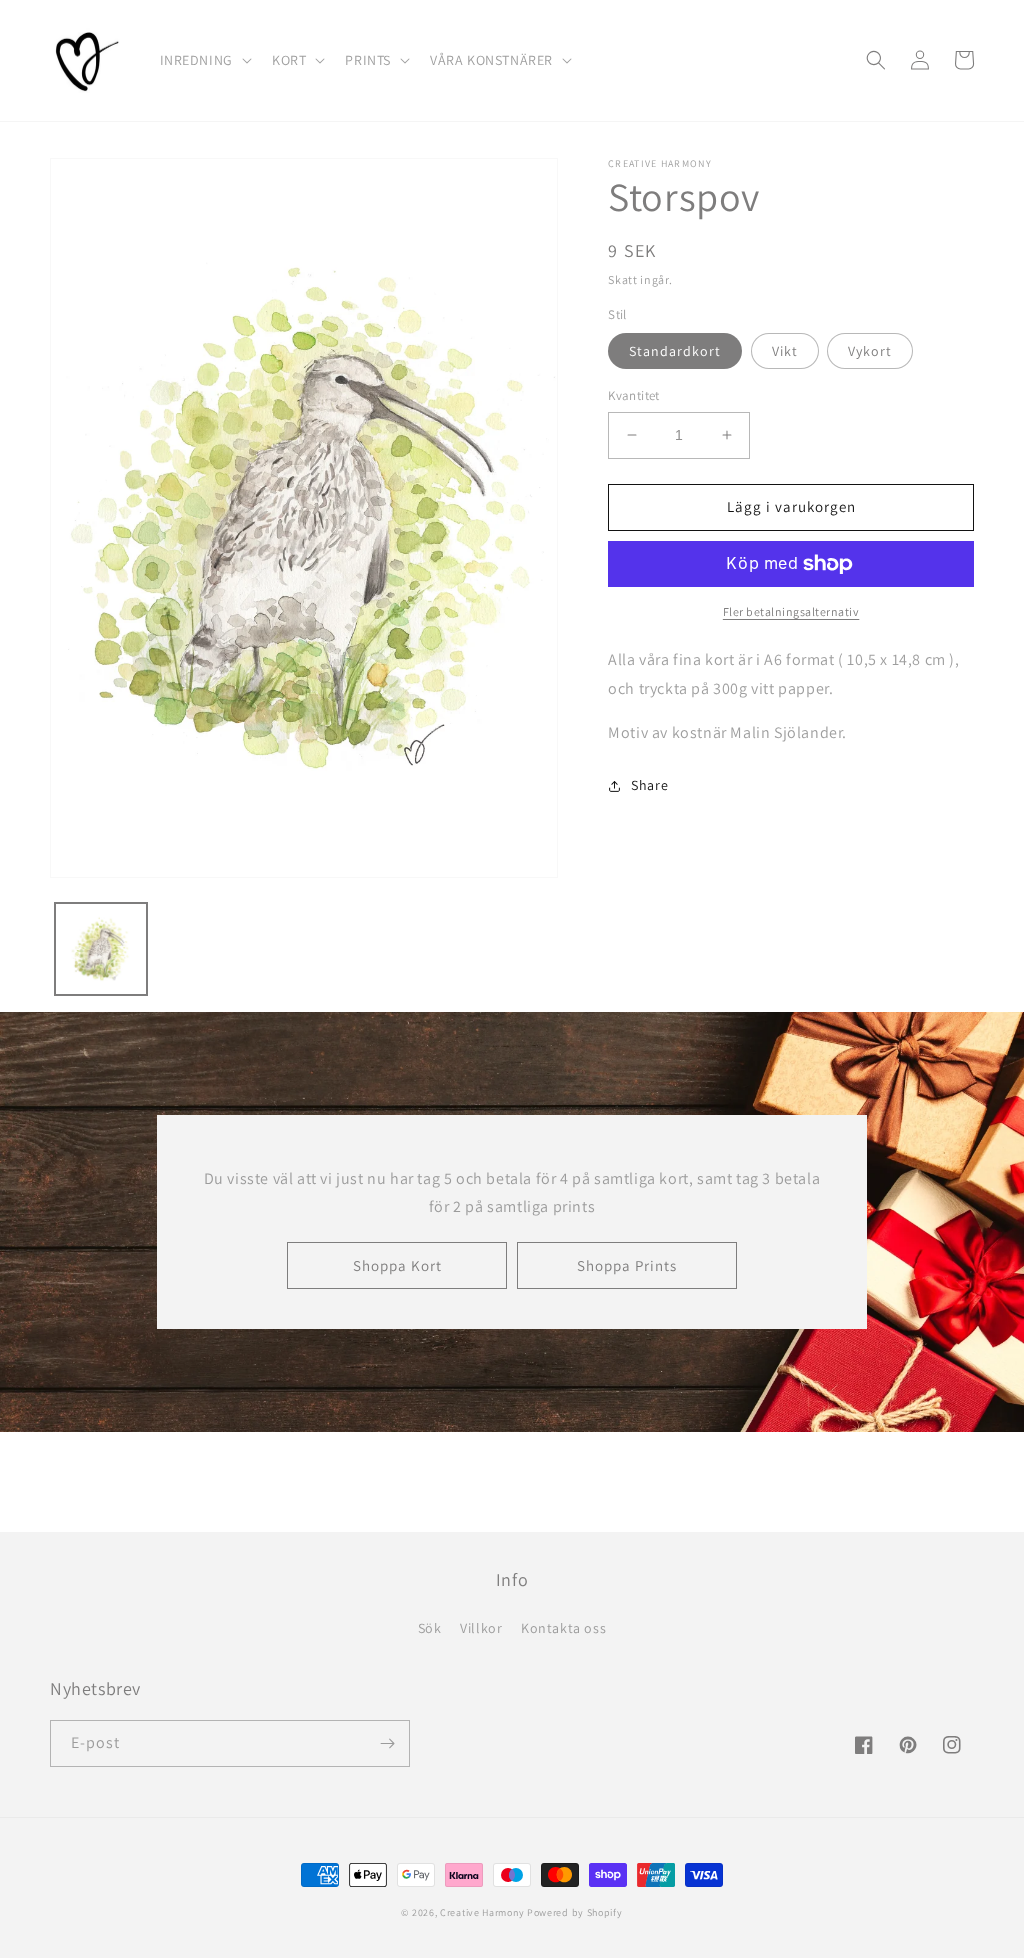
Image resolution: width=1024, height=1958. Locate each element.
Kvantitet (634, 395)
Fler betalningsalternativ (791, 611)
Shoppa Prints (627, 1265)
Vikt (785, 351)
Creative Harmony (482, 1912)
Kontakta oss (563, 1628)
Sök (430, 1628)
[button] (204, 60)
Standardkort (675, 351)
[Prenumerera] (387, 1743)
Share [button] (649, 785)
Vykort (870, 351)
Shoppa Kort (397, 1265)
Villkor (481, 1628)
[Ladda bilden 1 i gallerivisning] (101, 949)
